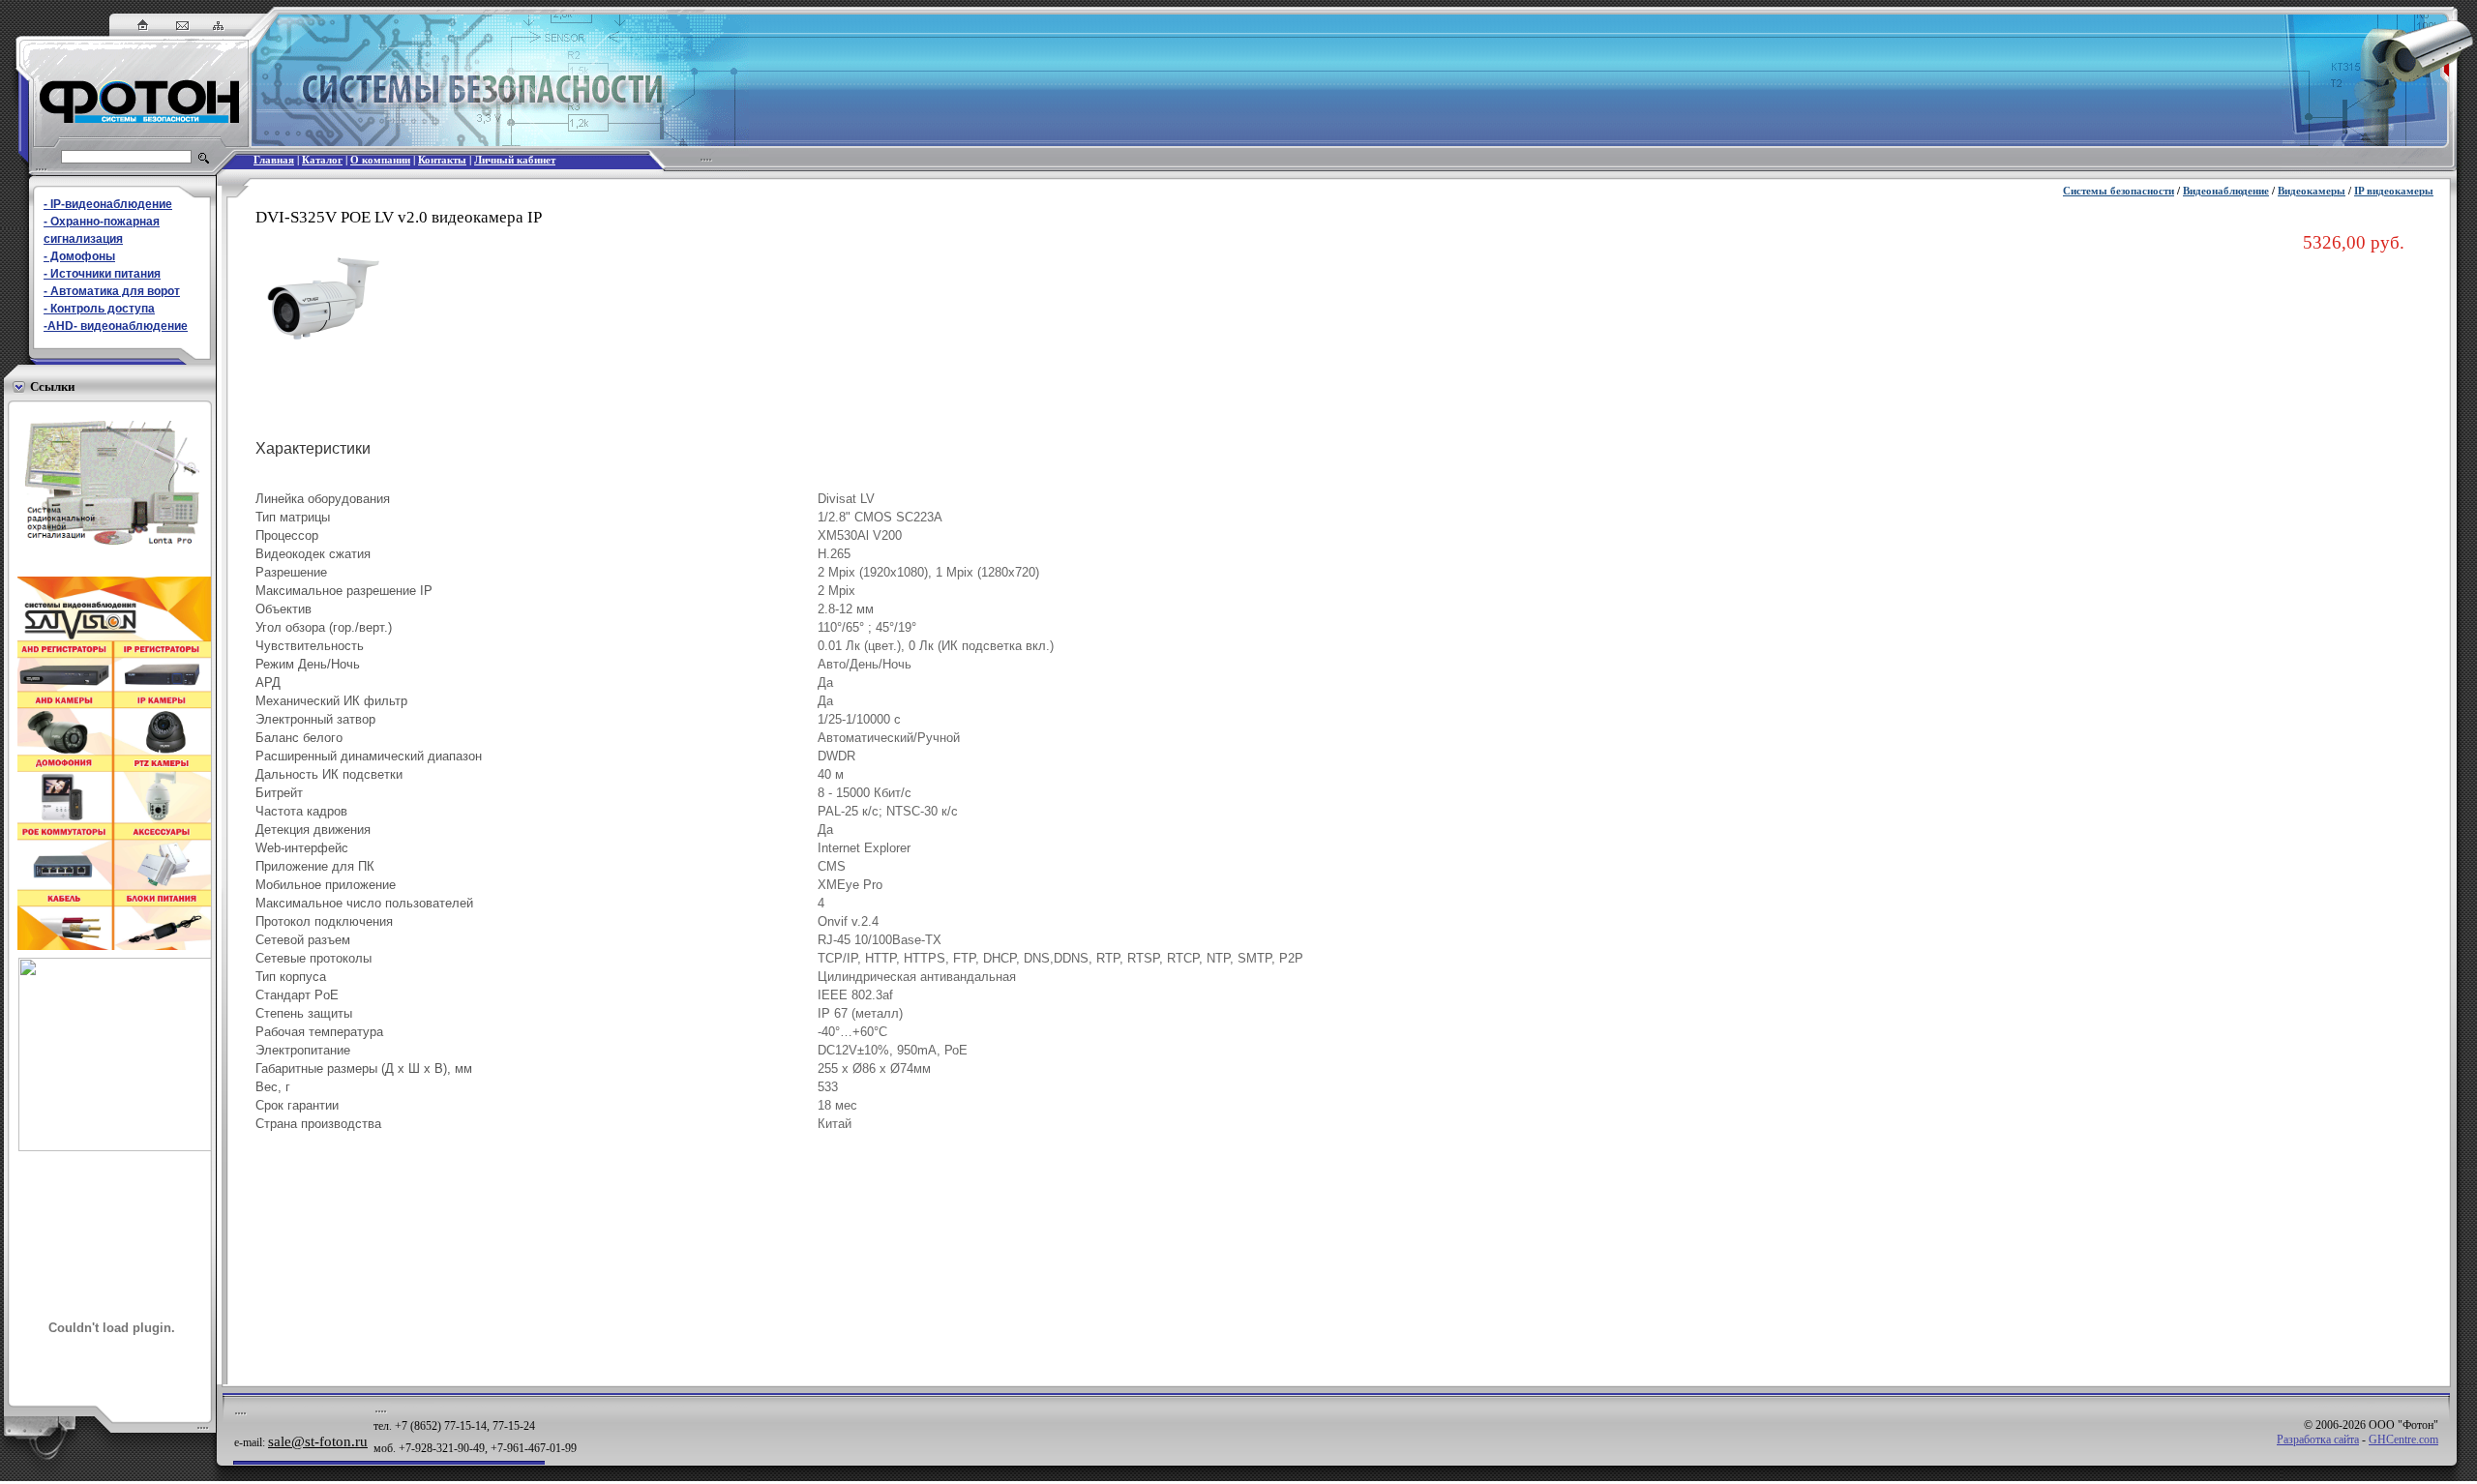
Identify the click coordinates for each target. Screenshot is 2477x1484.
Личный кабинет (515, 160)
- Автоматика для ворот (112, 291)
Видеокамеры (2312, 191)
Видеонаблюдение (2226, 191)
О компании (380, 160)
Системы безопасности (2119, 191)
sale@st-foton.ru (318, 1441)
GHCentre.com (2403, 1439)
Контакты (442, 160)
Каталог (322, 160)
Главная (274, 160)
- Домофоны (79, 256)
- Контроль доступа (99, 309)
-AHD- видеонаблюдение (116, 326)
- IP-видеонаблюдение (108, 204)
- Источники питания (102, 274)
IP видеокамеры (2394, 191)
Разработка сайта (2318, 1439)
